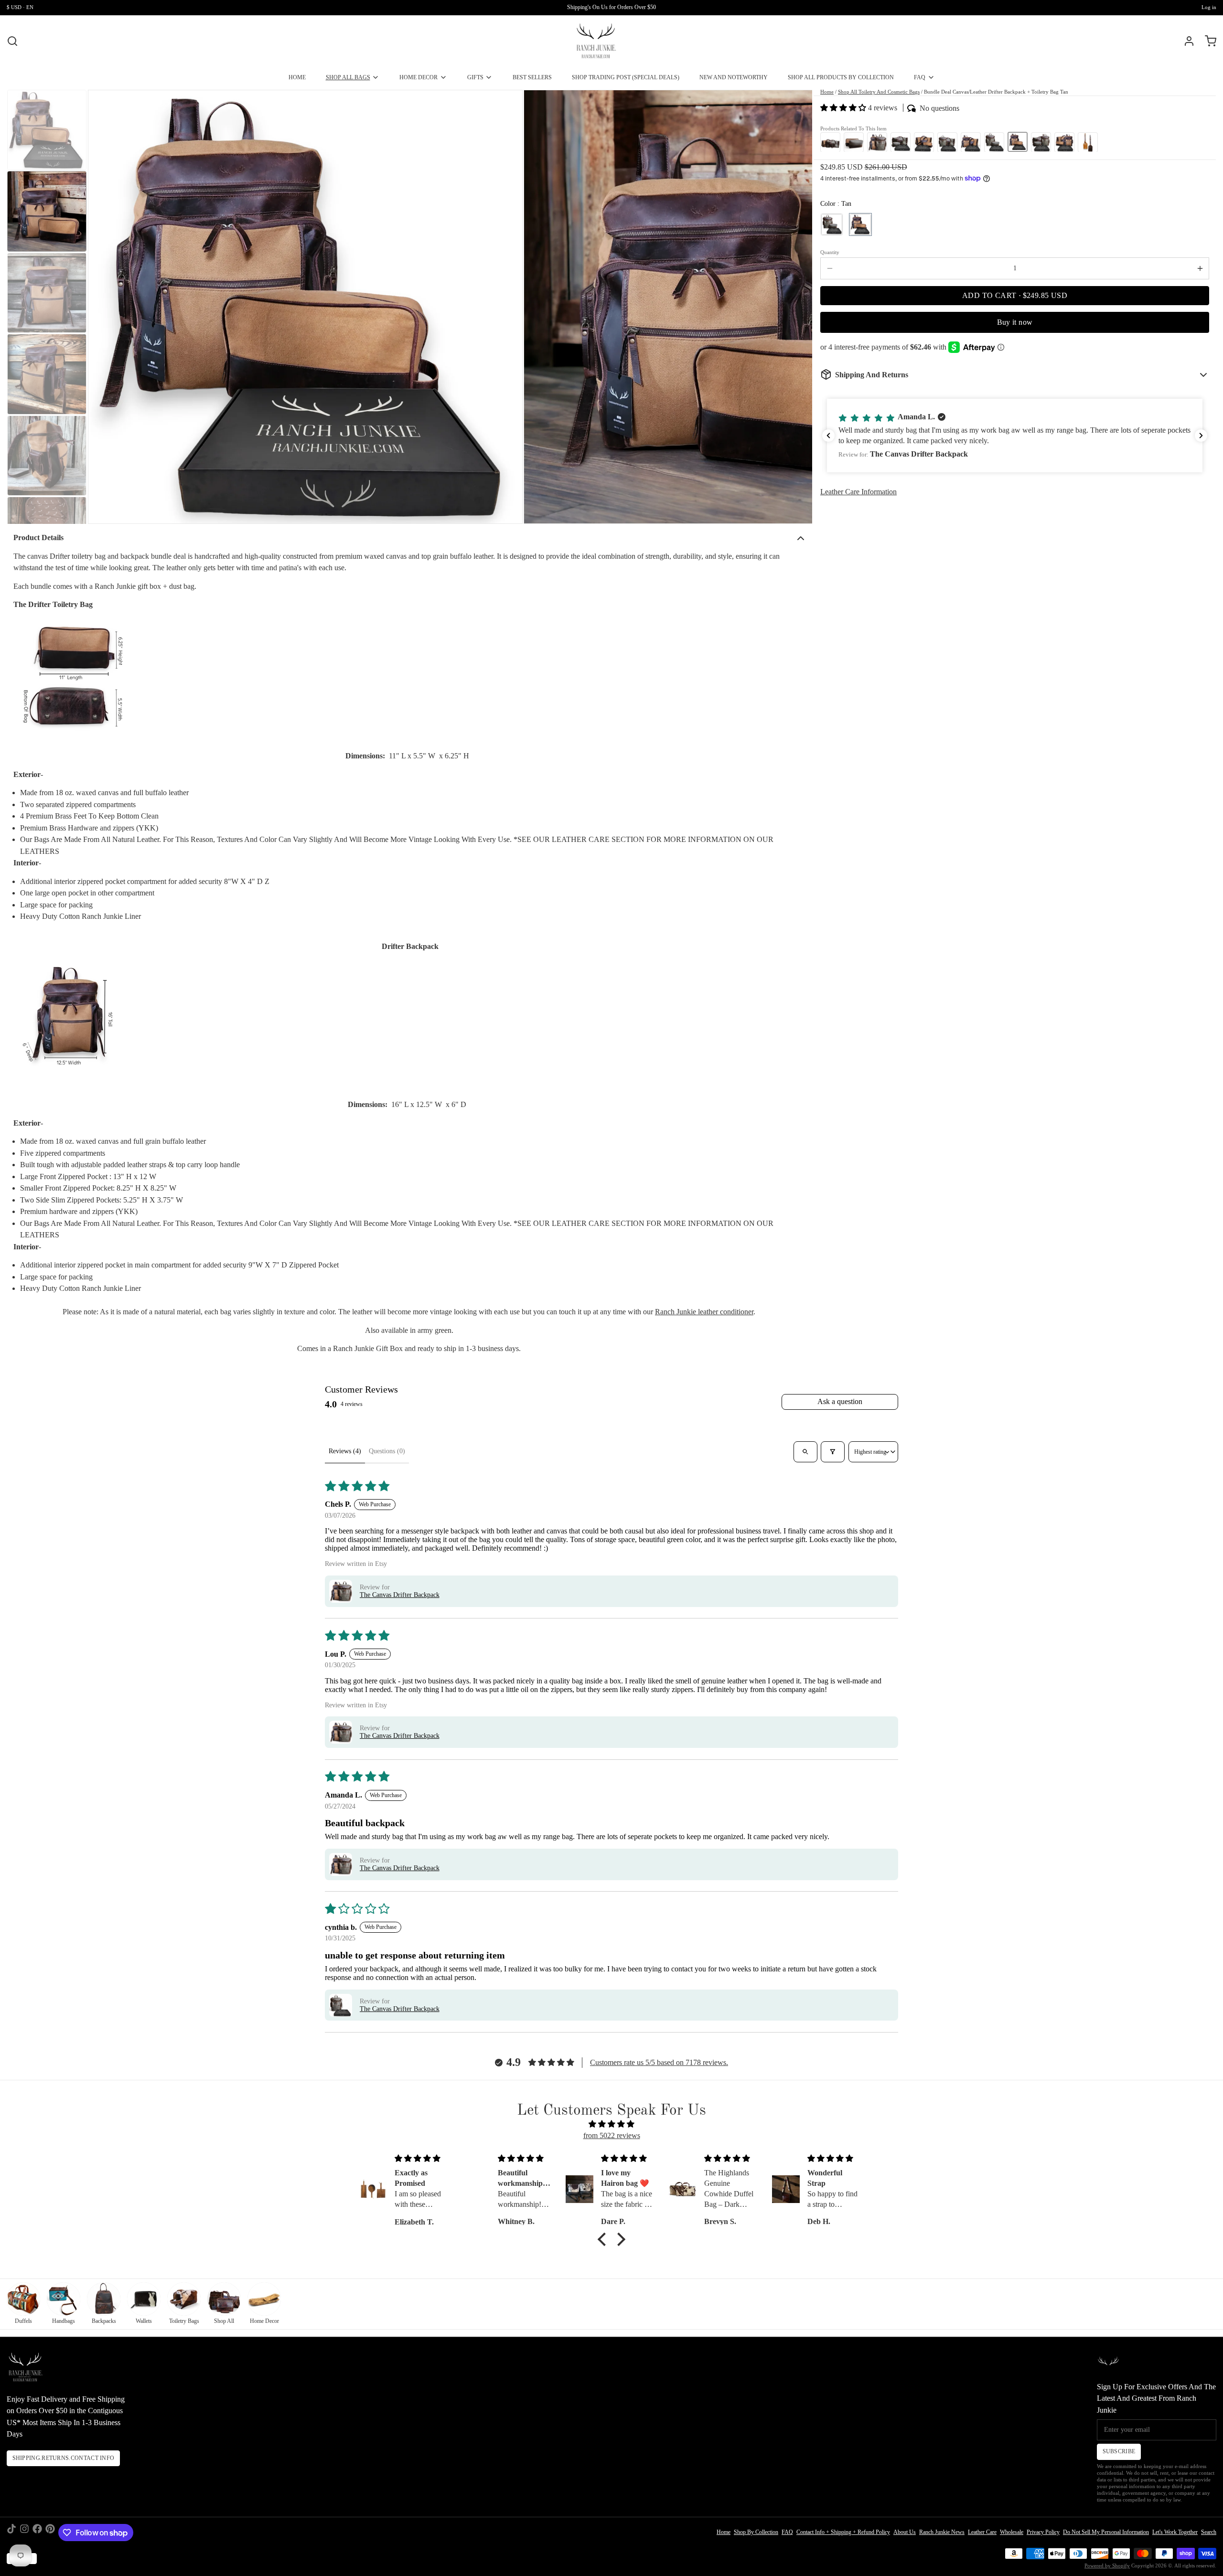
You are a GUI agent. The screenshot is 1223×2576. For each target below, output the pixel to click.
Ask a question (840, 1401)
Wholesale (1012, 2532)
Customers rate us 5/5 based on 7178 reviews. (659, 2062)
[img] (611, 2124)
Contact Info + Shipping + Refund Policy (843, 2532)
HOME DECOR (418, 77)
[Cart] (1207, 41)
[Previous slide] (102, 306)
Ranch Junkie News (942, 2532)
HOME (297, 77)
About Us (905, 2532)
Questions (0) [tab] (387, 1451)
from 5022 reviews (612, 2135)
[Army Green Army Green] (832, 224)
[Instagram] (24, 2533)
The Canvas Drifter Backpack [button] (400, 1595)
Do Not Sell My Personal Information (1106, 2532)
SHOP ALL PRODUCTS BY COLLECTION (841, 77)
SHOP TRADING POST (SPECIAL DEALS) (626, 77)
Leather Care (982, 2532)
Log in (1209, 7)
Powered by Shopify (1107, 2566)
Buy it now (1015, 322)
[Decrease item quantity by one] (830, 268)
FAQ (920, 77)
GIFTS (475, 77)
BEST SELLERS (532, 77)
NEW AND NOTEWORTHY (734, 77)
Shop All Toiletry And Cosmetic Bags (879, 92)
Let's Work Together (1175, 2532)
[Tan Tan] (860, 224)
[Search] (12, 41)
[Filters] (832, 1452)
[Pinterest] (50, 2533)
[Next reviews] (1201, 436)
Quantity (830, 252)
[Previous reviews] (828, 436)
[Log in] (1186, 41)
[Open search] (805, 1452)
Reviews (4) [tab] (345, 1451)
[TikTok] (11, 2533)
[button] (844, 108)
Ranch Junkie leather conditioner (704, 1312)
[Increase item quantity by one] (1200, 268)
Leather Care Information (858, 492)
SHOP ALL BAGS (348, 77)
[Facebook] (37, 2533)
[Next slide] (799, 306)
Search (1209, 2532)
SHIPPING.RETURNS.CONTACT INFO (64, 2458)
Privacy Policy (1043, 2532)
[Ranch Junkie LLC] (596, 41)
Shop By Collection (756, 2532)
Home (827, 92)
